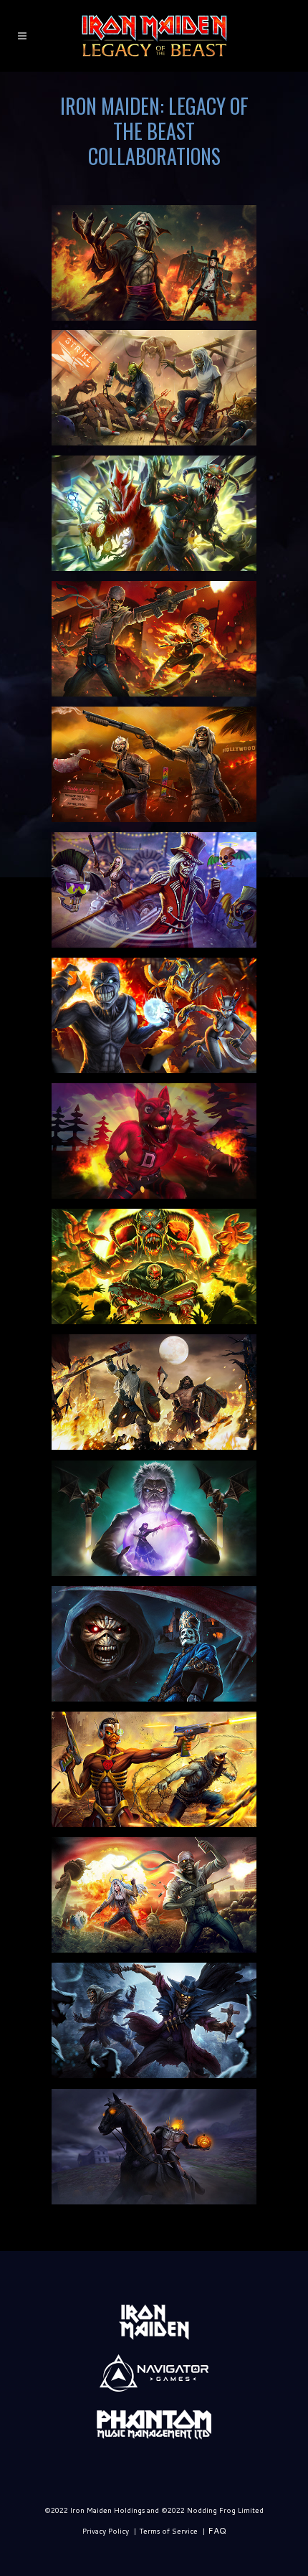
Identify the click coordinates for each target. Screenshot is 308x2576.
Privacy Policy (106, 2531)
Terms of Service (168, 2531)
